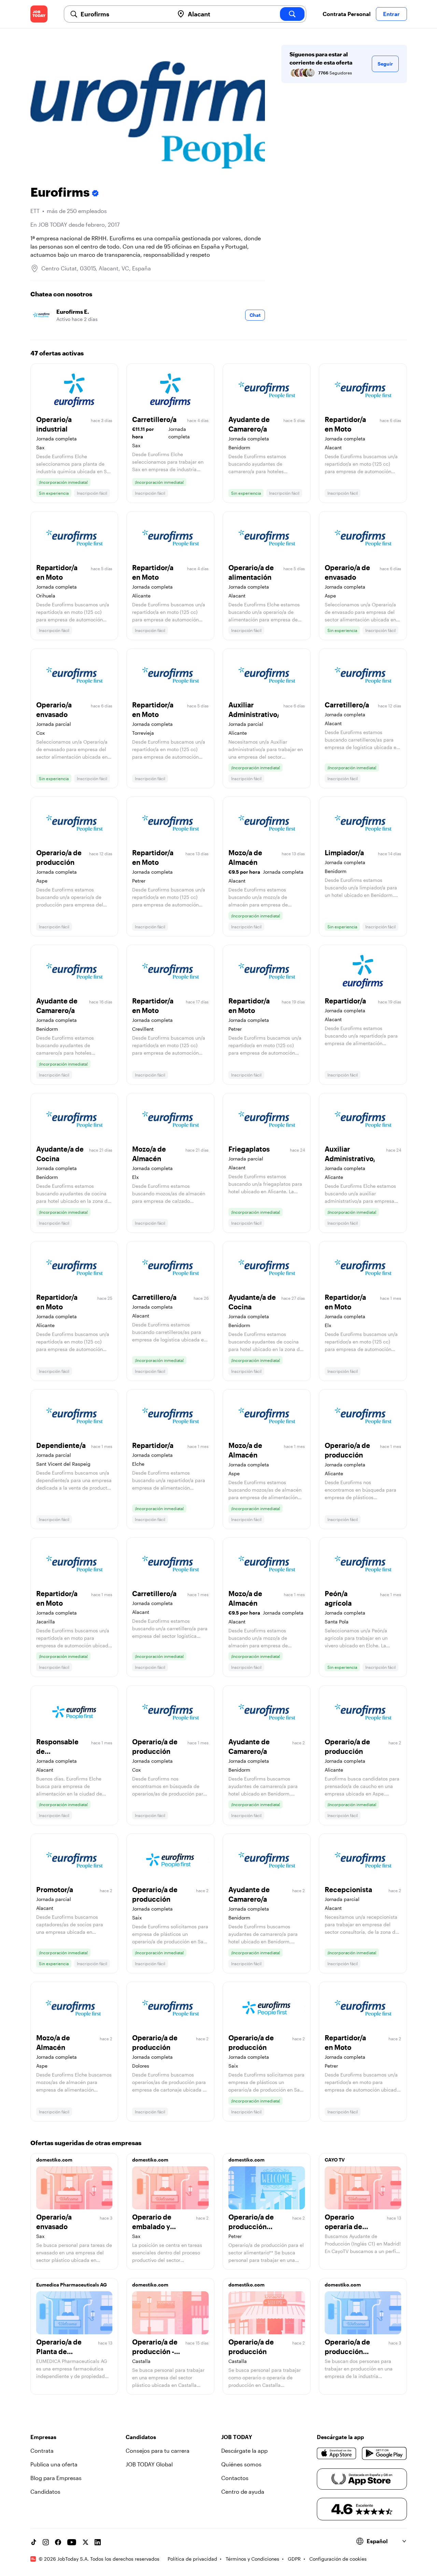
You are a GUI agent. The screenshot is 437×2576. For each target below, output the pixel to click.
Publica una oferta (54, 2464)
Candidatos (45, 2491)
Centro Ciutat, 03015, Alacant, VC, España (96, 268)
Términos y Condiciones (252, 2559)
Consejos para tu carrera (158, 2451)
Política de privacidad (192, 2559)
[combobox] (125, 14)
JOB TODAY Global (149, 2464)
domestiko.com (54, 2160)
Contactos (235, 2478)
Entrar (391, 14)
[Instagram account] (46, 2542)
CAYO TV (335, 2160)
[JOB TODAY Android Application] (384, 2453)
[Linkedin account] (98, 2542)
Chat (255, 315)
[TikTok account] (33, 2542)
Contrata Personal (347, 14)
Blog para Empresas (56, 2478)
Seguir (385, 64)
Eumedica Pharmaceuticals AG (72, 2285)
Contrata (42, 2451)
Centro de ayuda (243, 2491)
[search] (292, 14)
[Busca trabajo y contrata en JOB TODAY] (39, 14)
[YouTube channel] (72, 2542)
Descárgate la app (244, 2451)
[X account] (85, 2542)
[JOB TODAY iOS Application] (337, 2453)
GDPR (294, 2559)
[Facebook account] (58, 2542)
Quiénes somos (241, 2464)
